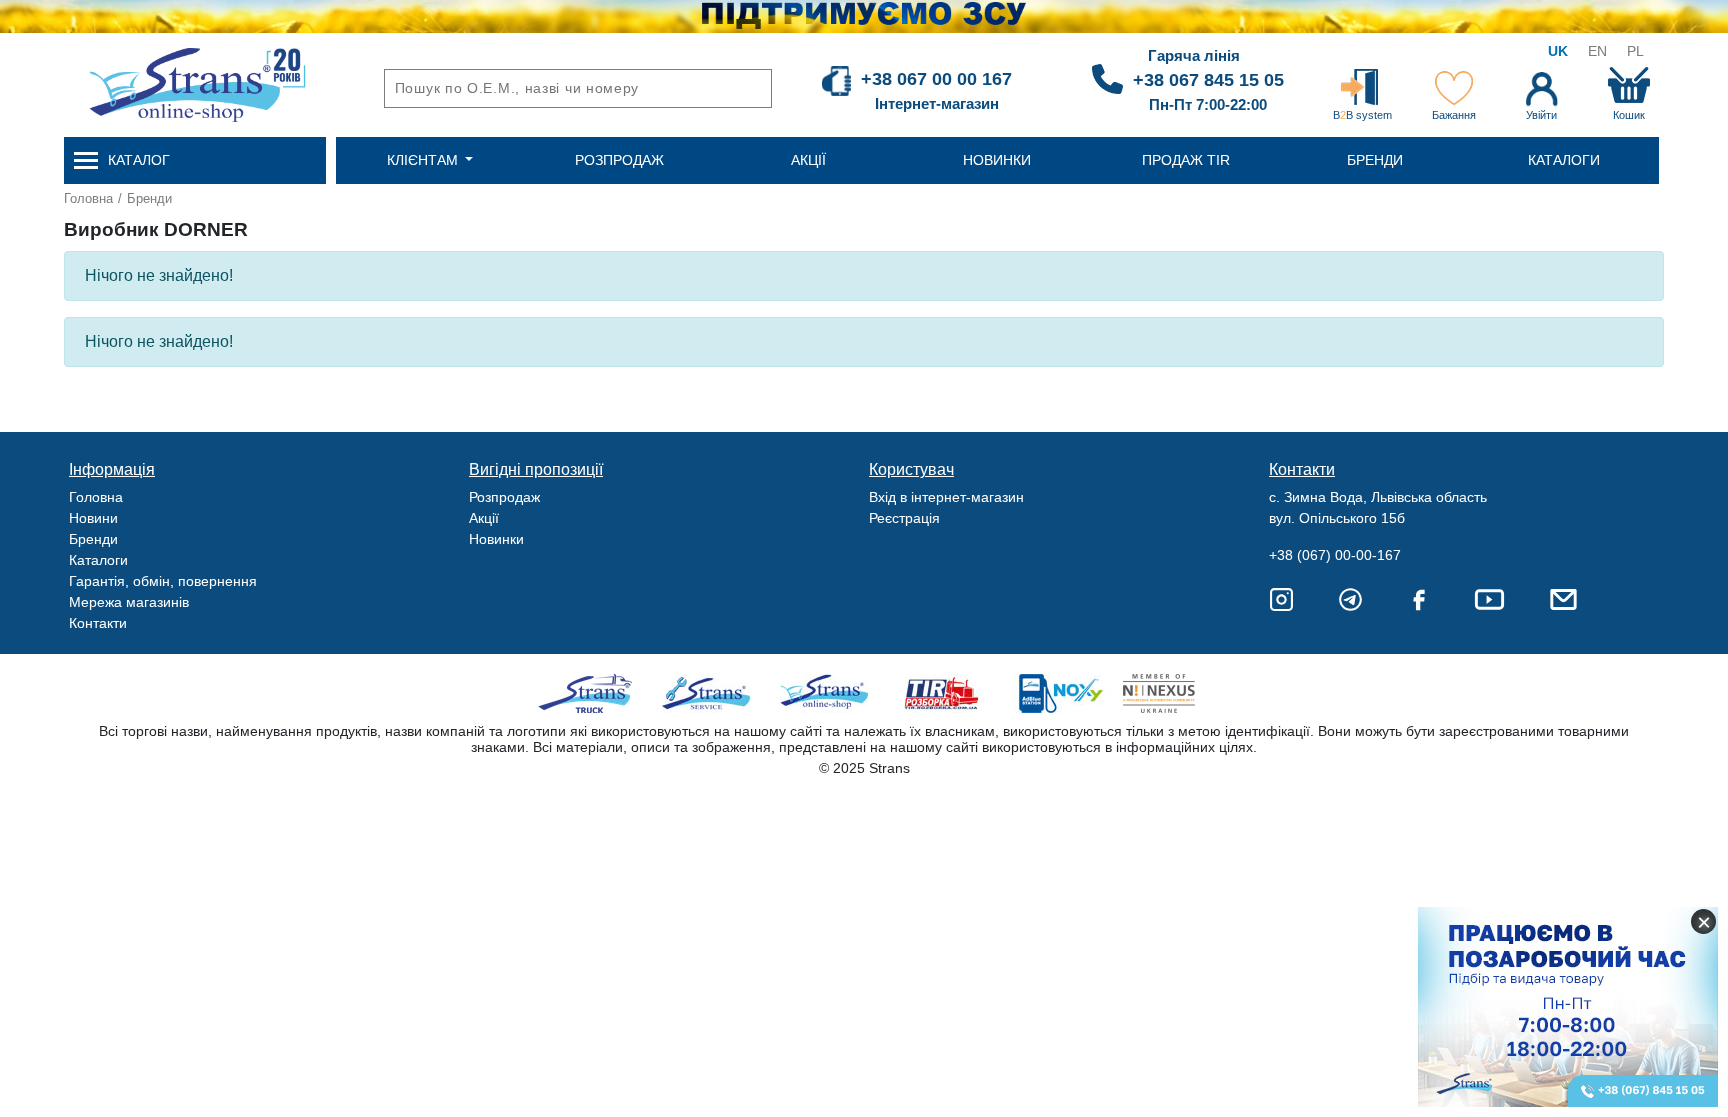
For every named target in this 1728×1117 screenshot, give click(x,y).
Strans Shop (825, 693)
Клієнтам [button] (424, 160)
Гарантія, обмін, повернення (163, 581)
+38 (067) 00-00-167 (1335, 555)
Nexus (1176, 693)
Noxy (1059, 693)
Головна (88, 198)
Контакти (98, 623)
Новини (93, 518)
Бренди (149, 198)
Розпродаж (504, 497)
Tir (942, 693)
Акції (484, 518)
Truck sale (591, 693)
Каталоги (98, 560)
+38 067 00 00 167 (936, 79)
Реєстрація (904, 518)
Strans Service (708, 693)
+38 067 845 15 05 (1208, 80)
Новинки (496, 539)
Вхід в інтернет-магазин (946, 497)
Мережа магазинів (129, 602)
